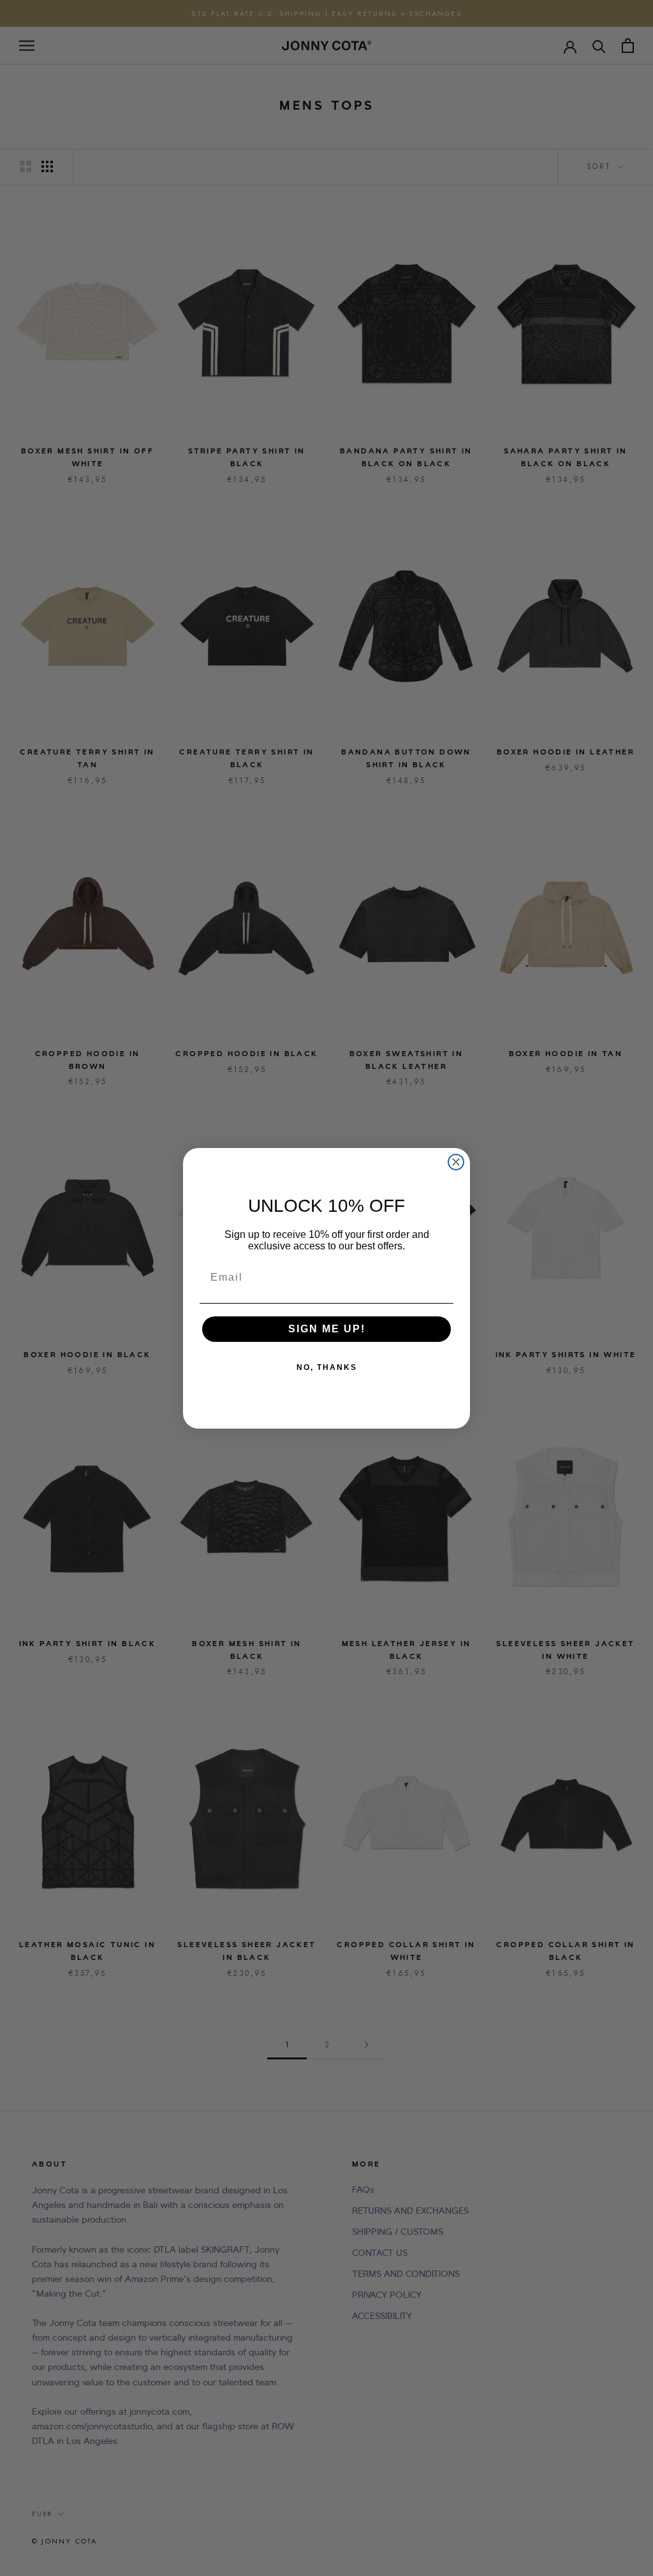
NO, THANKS (327, 1367)
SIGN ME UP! (327, 1329)
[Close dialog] (456, 1162)
